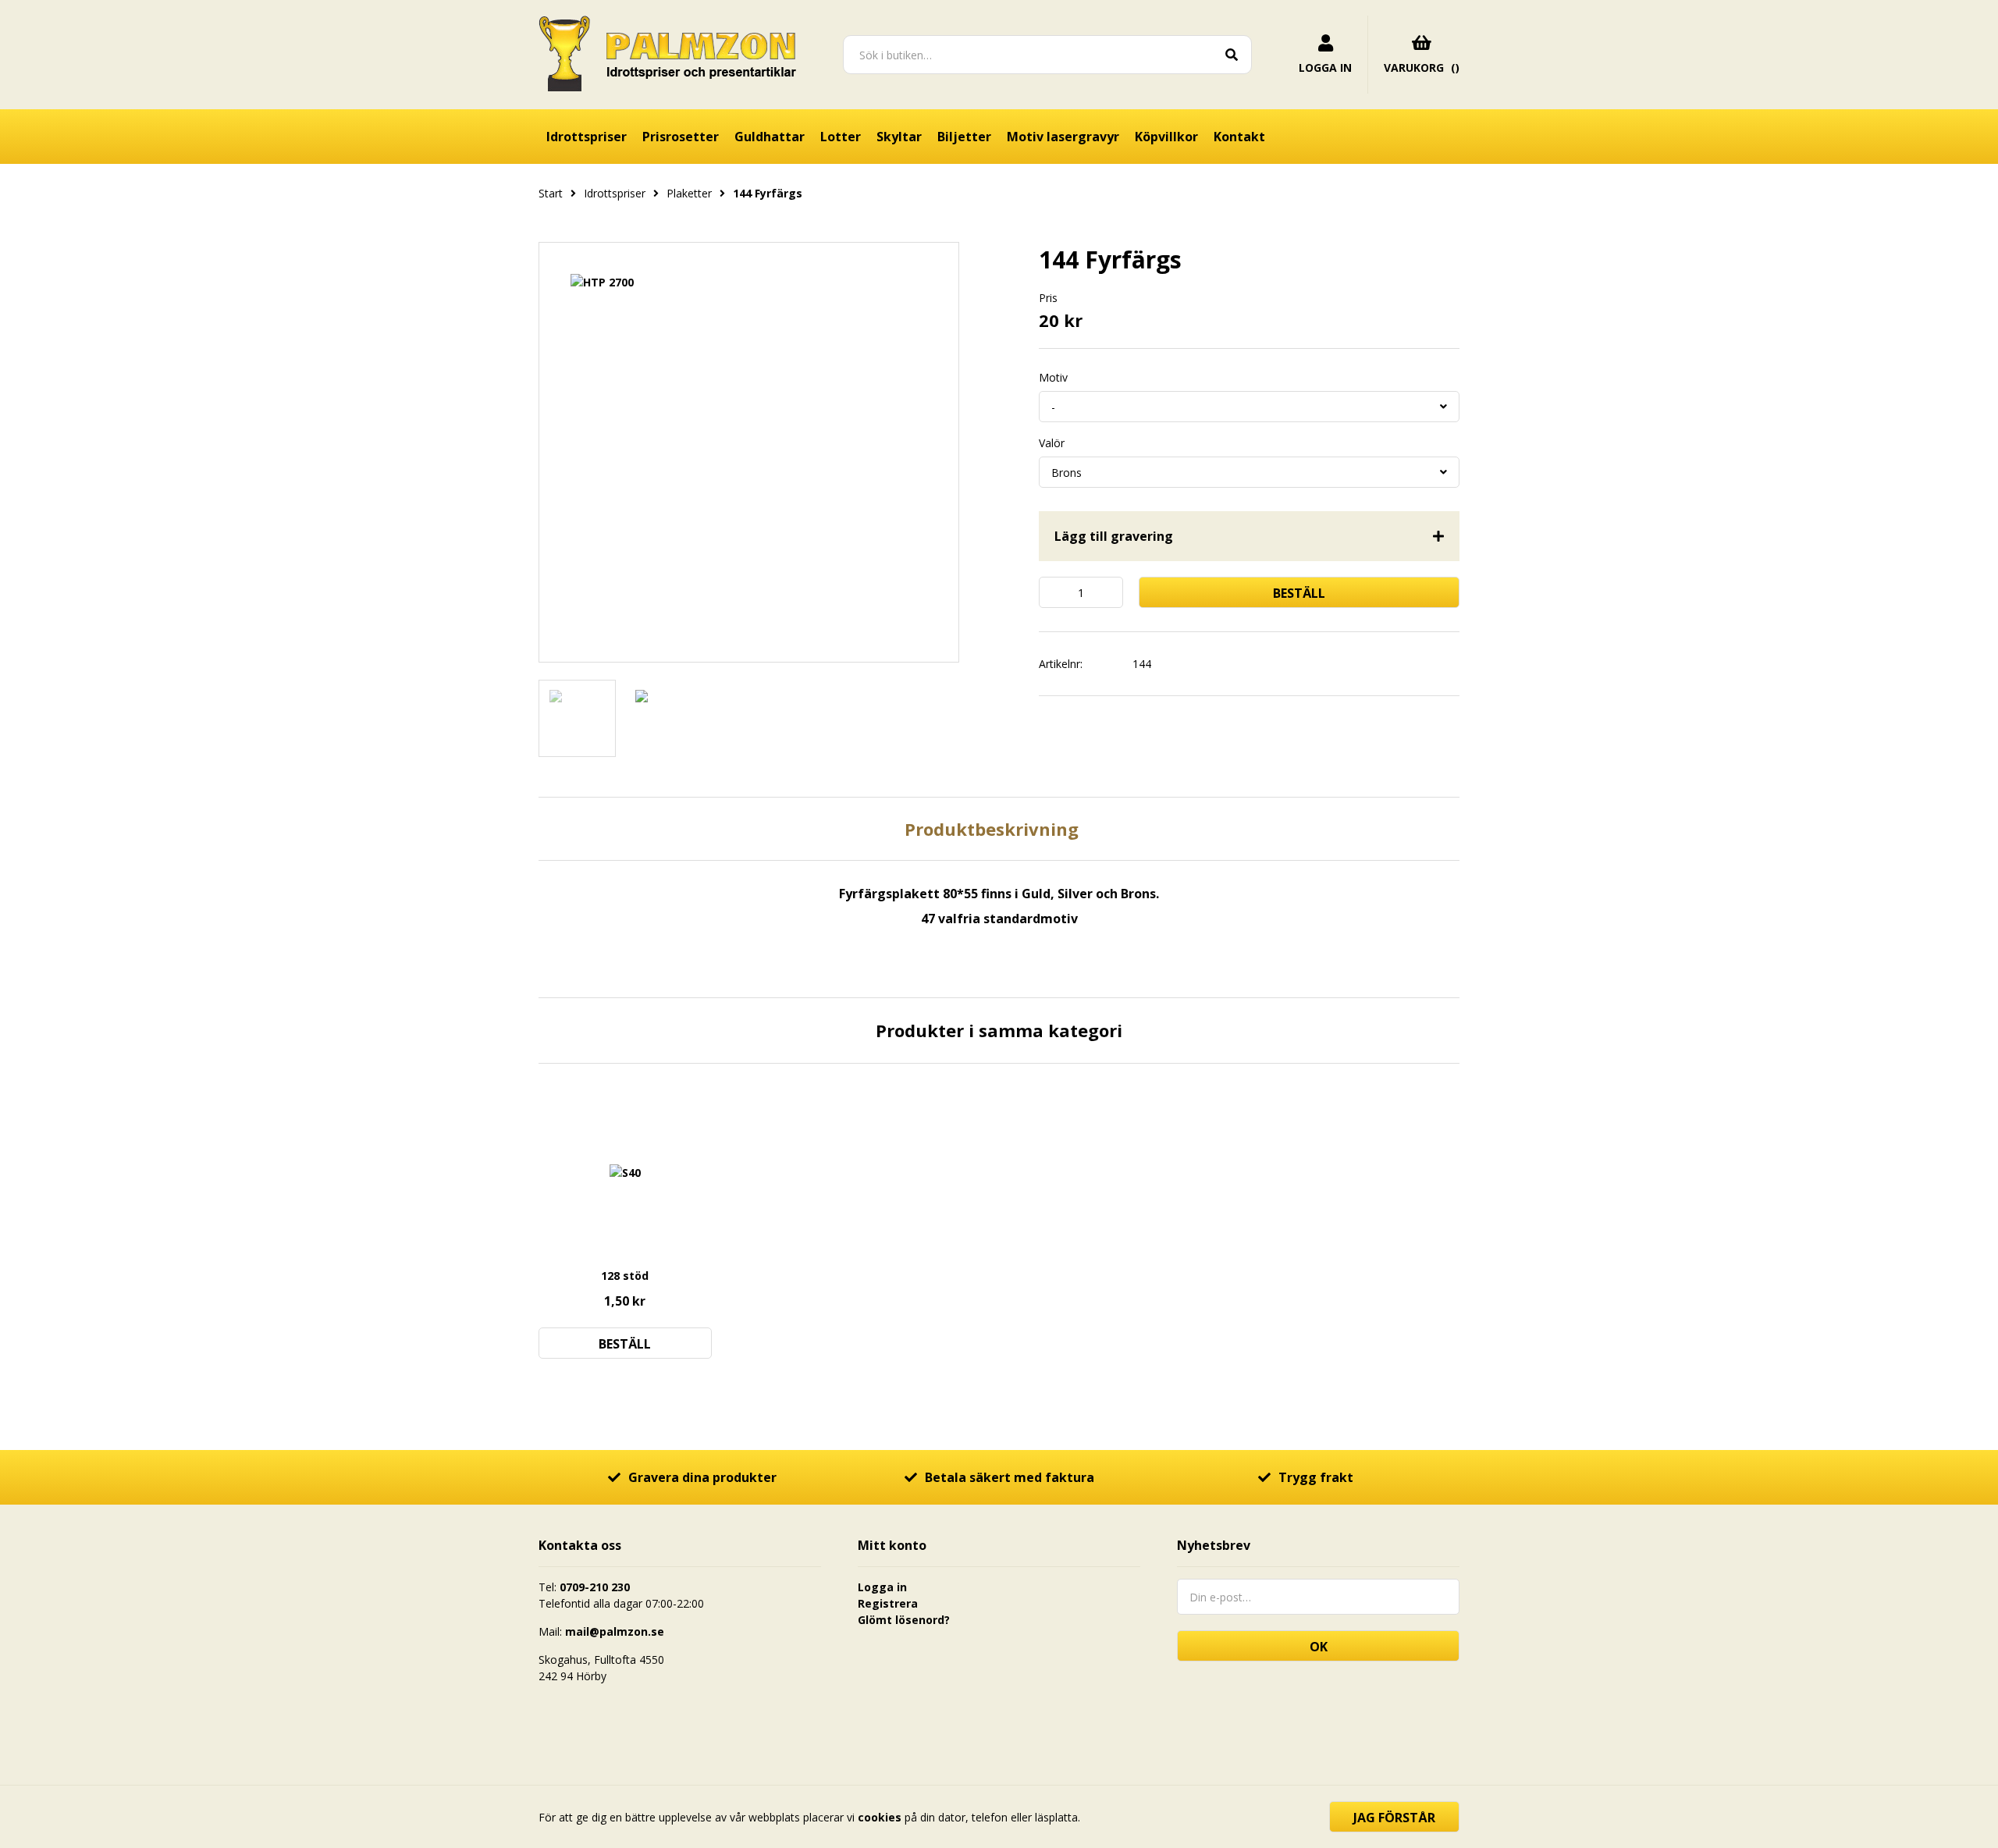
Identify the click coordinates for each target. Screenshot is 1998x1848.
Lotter (841, 137)
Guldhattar (770, 137)
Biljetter (964, 137)
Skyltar (899, 137)
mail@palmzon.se (615, 1631)
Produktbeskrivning (992, 829)
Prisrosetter (681, 137)
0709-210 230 (595, 1587)
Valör (1052, 443)
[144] (749, 452)
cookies (880, 1817)
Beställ (1299, 593)
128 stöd (625, 1276)
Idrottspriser (587, 137)
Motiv (1053, 378)
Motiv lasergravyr (1063, 137)
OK (1319, 1647)
